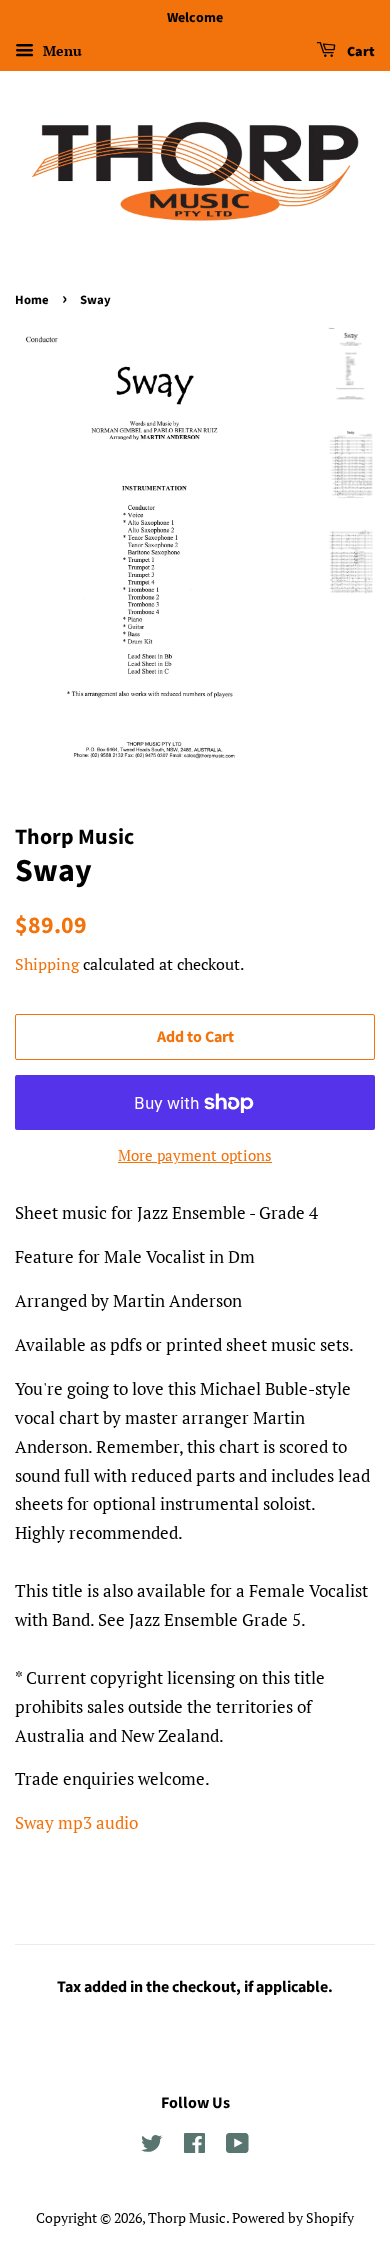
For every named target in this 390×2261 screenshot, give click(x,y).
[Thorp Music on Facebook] (194, 2146)
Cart (359, 52)
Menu (60, 50)
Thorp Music (187, 2217)
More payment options (195, 1155)
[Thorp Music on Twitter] (152, 2146)
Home (32, 300)
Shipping (47, 964)
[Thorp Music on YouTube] (237, 2146)
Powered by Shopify (293, 2217)
